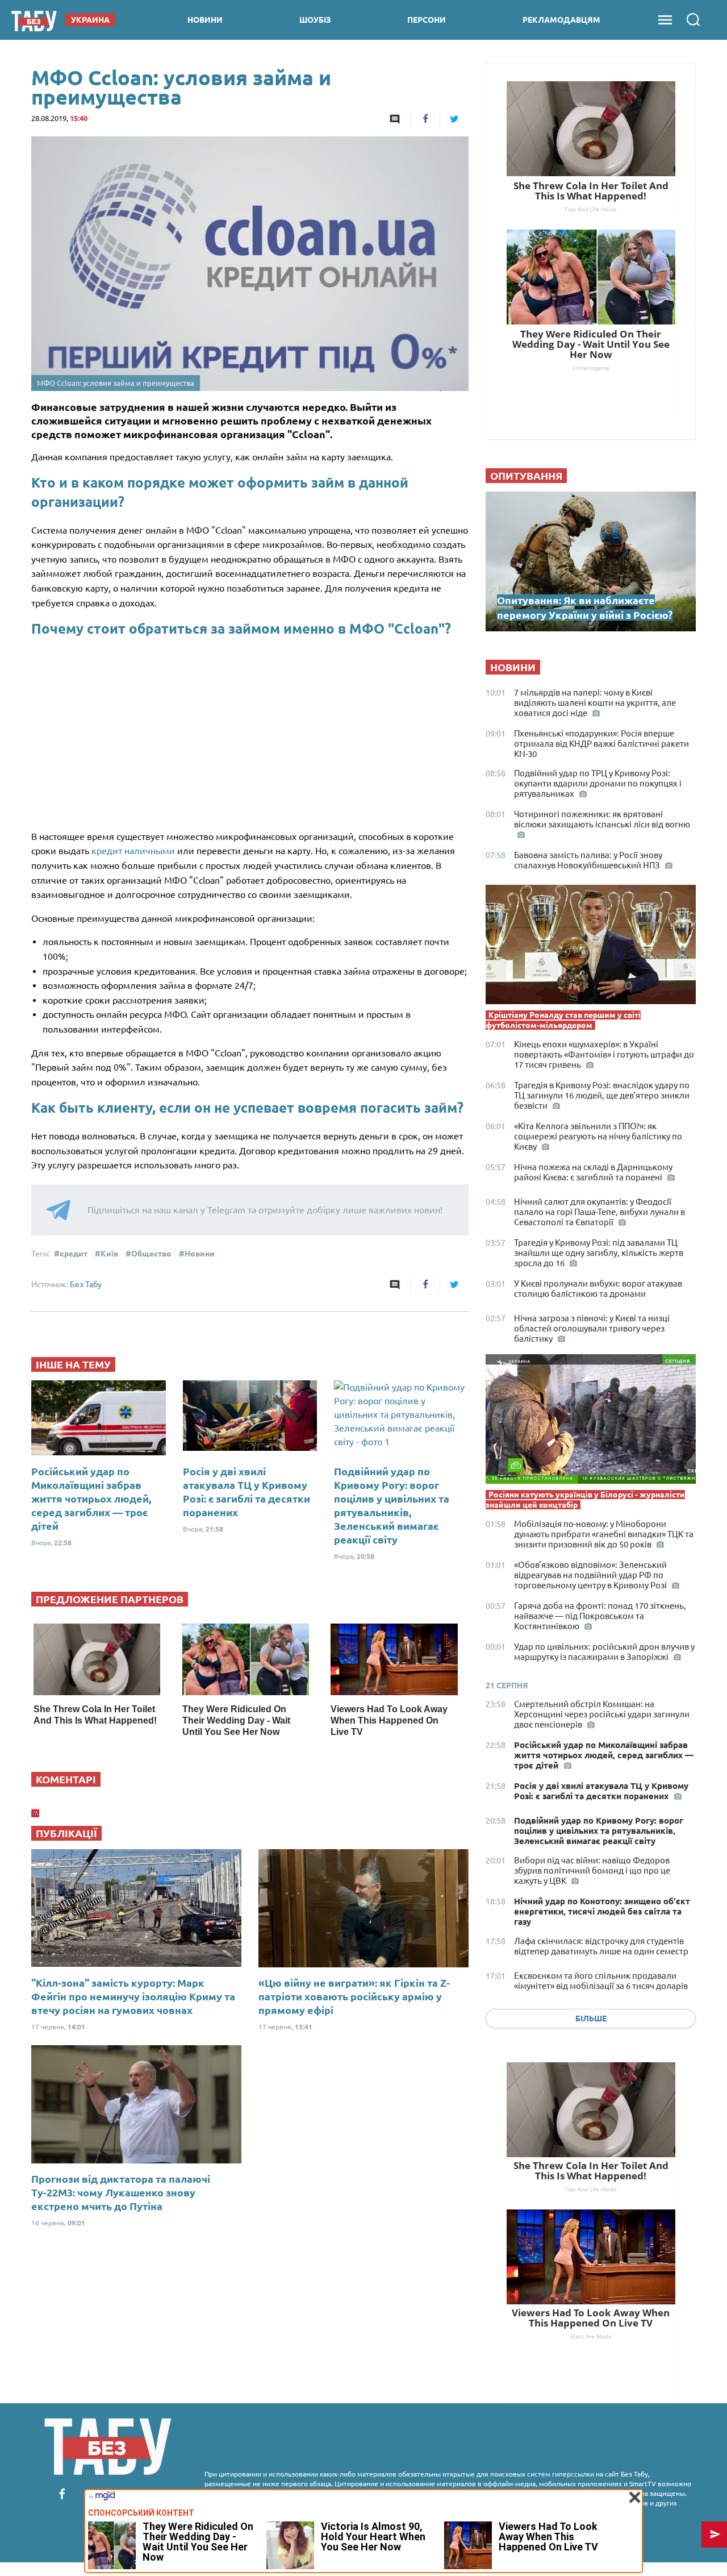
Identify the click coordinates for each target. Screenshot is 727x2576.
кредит (74, 1254)
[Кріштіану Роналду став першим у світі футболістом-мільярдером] (591, 947)
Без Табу (86, 1284)
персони (427, 20)
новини (205, 20)
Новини (200, 1254)
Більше (591, 2019)
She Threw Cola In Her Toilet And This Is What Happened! (591, 2171)
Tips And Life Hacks (591, 2189)
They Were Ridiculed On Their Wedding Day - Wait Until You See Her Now (236, 1720)
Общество (151, 1254)
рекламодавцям (561, 20)
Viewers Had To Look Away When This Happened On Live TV (389, 1720)
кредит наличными (133, 851)
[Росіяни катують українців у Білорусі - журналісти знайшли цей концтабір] (591, 1422)
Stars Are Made (591, 2336)
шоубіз (315, 20)
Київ (109, 1254)
